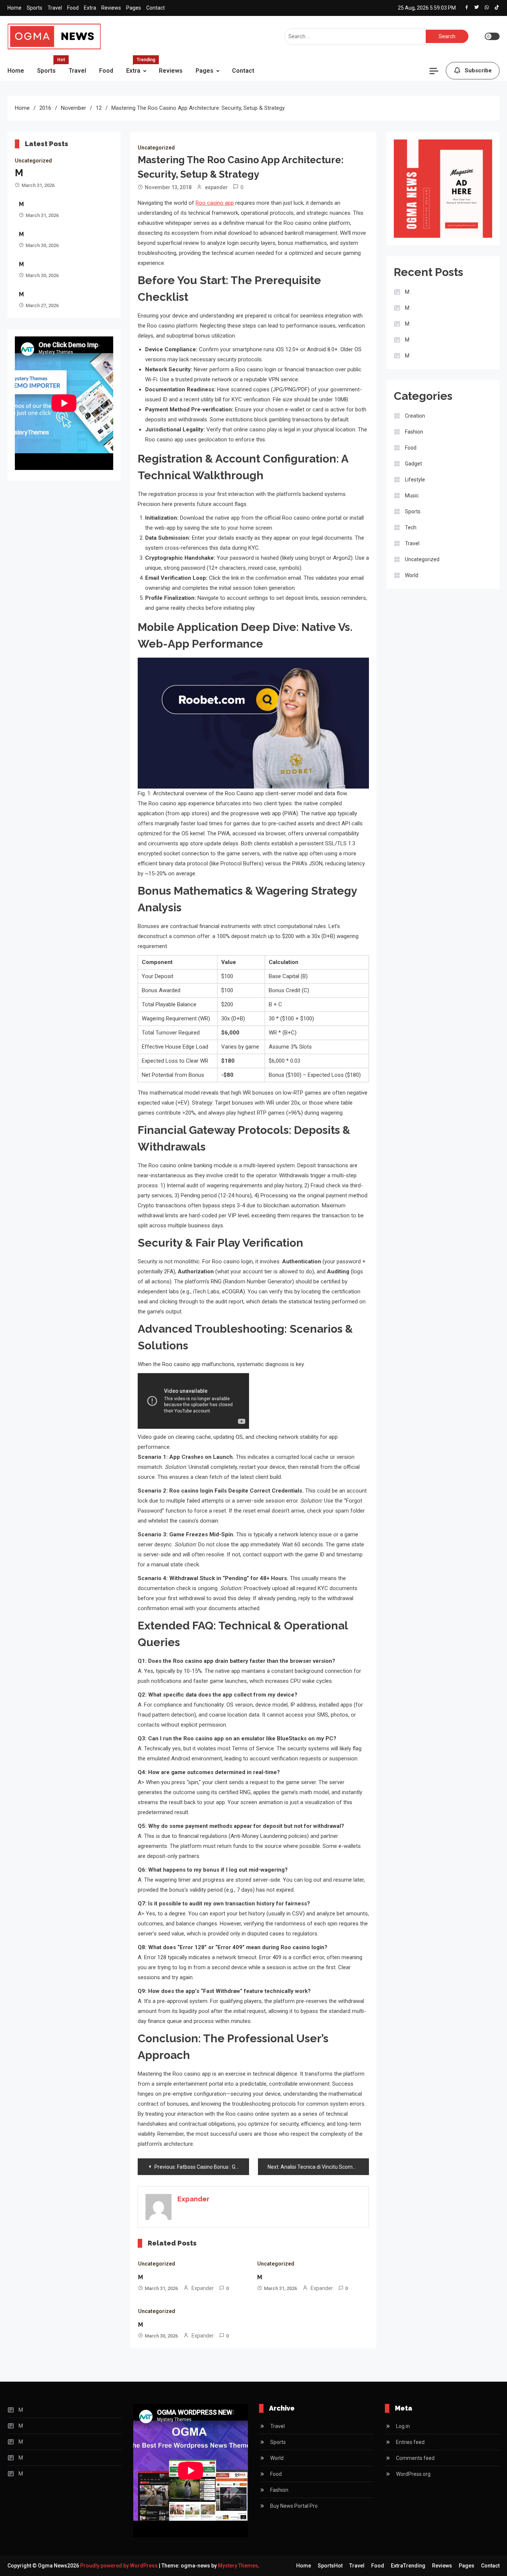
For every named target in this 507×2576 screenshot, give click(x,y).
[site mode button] (492, 36)
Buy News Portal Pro (294, 2506)
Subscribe (478, 70)
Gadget (413, 464)
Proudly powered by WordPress (120, 2566)
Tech (411, 527)
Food (73, 8)
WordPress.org (413, 2474)
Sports (35, 8)
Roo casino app (215, 203)
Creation (415, 416)
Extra (90, 8)
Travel (55, 8)
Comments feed (415, 2458)
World (412, 575)
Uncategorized (33, 161)
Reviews (111, 8)
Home (14, 8)
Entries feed (410, 2442)
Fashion (414, 432)
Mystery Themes (238, 2566)
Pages (134, 8)
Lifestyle (415, 480)
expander (216, 187)
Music (412, 496)
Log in (403, 2426)
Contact (156, 8)
